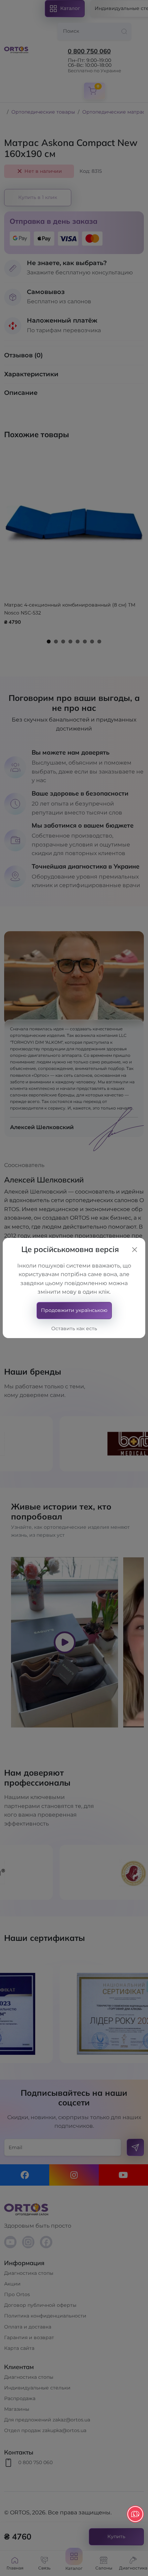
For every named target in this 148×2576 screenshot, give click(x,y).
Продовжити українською (74, 1310)
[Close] (135, 1250)
